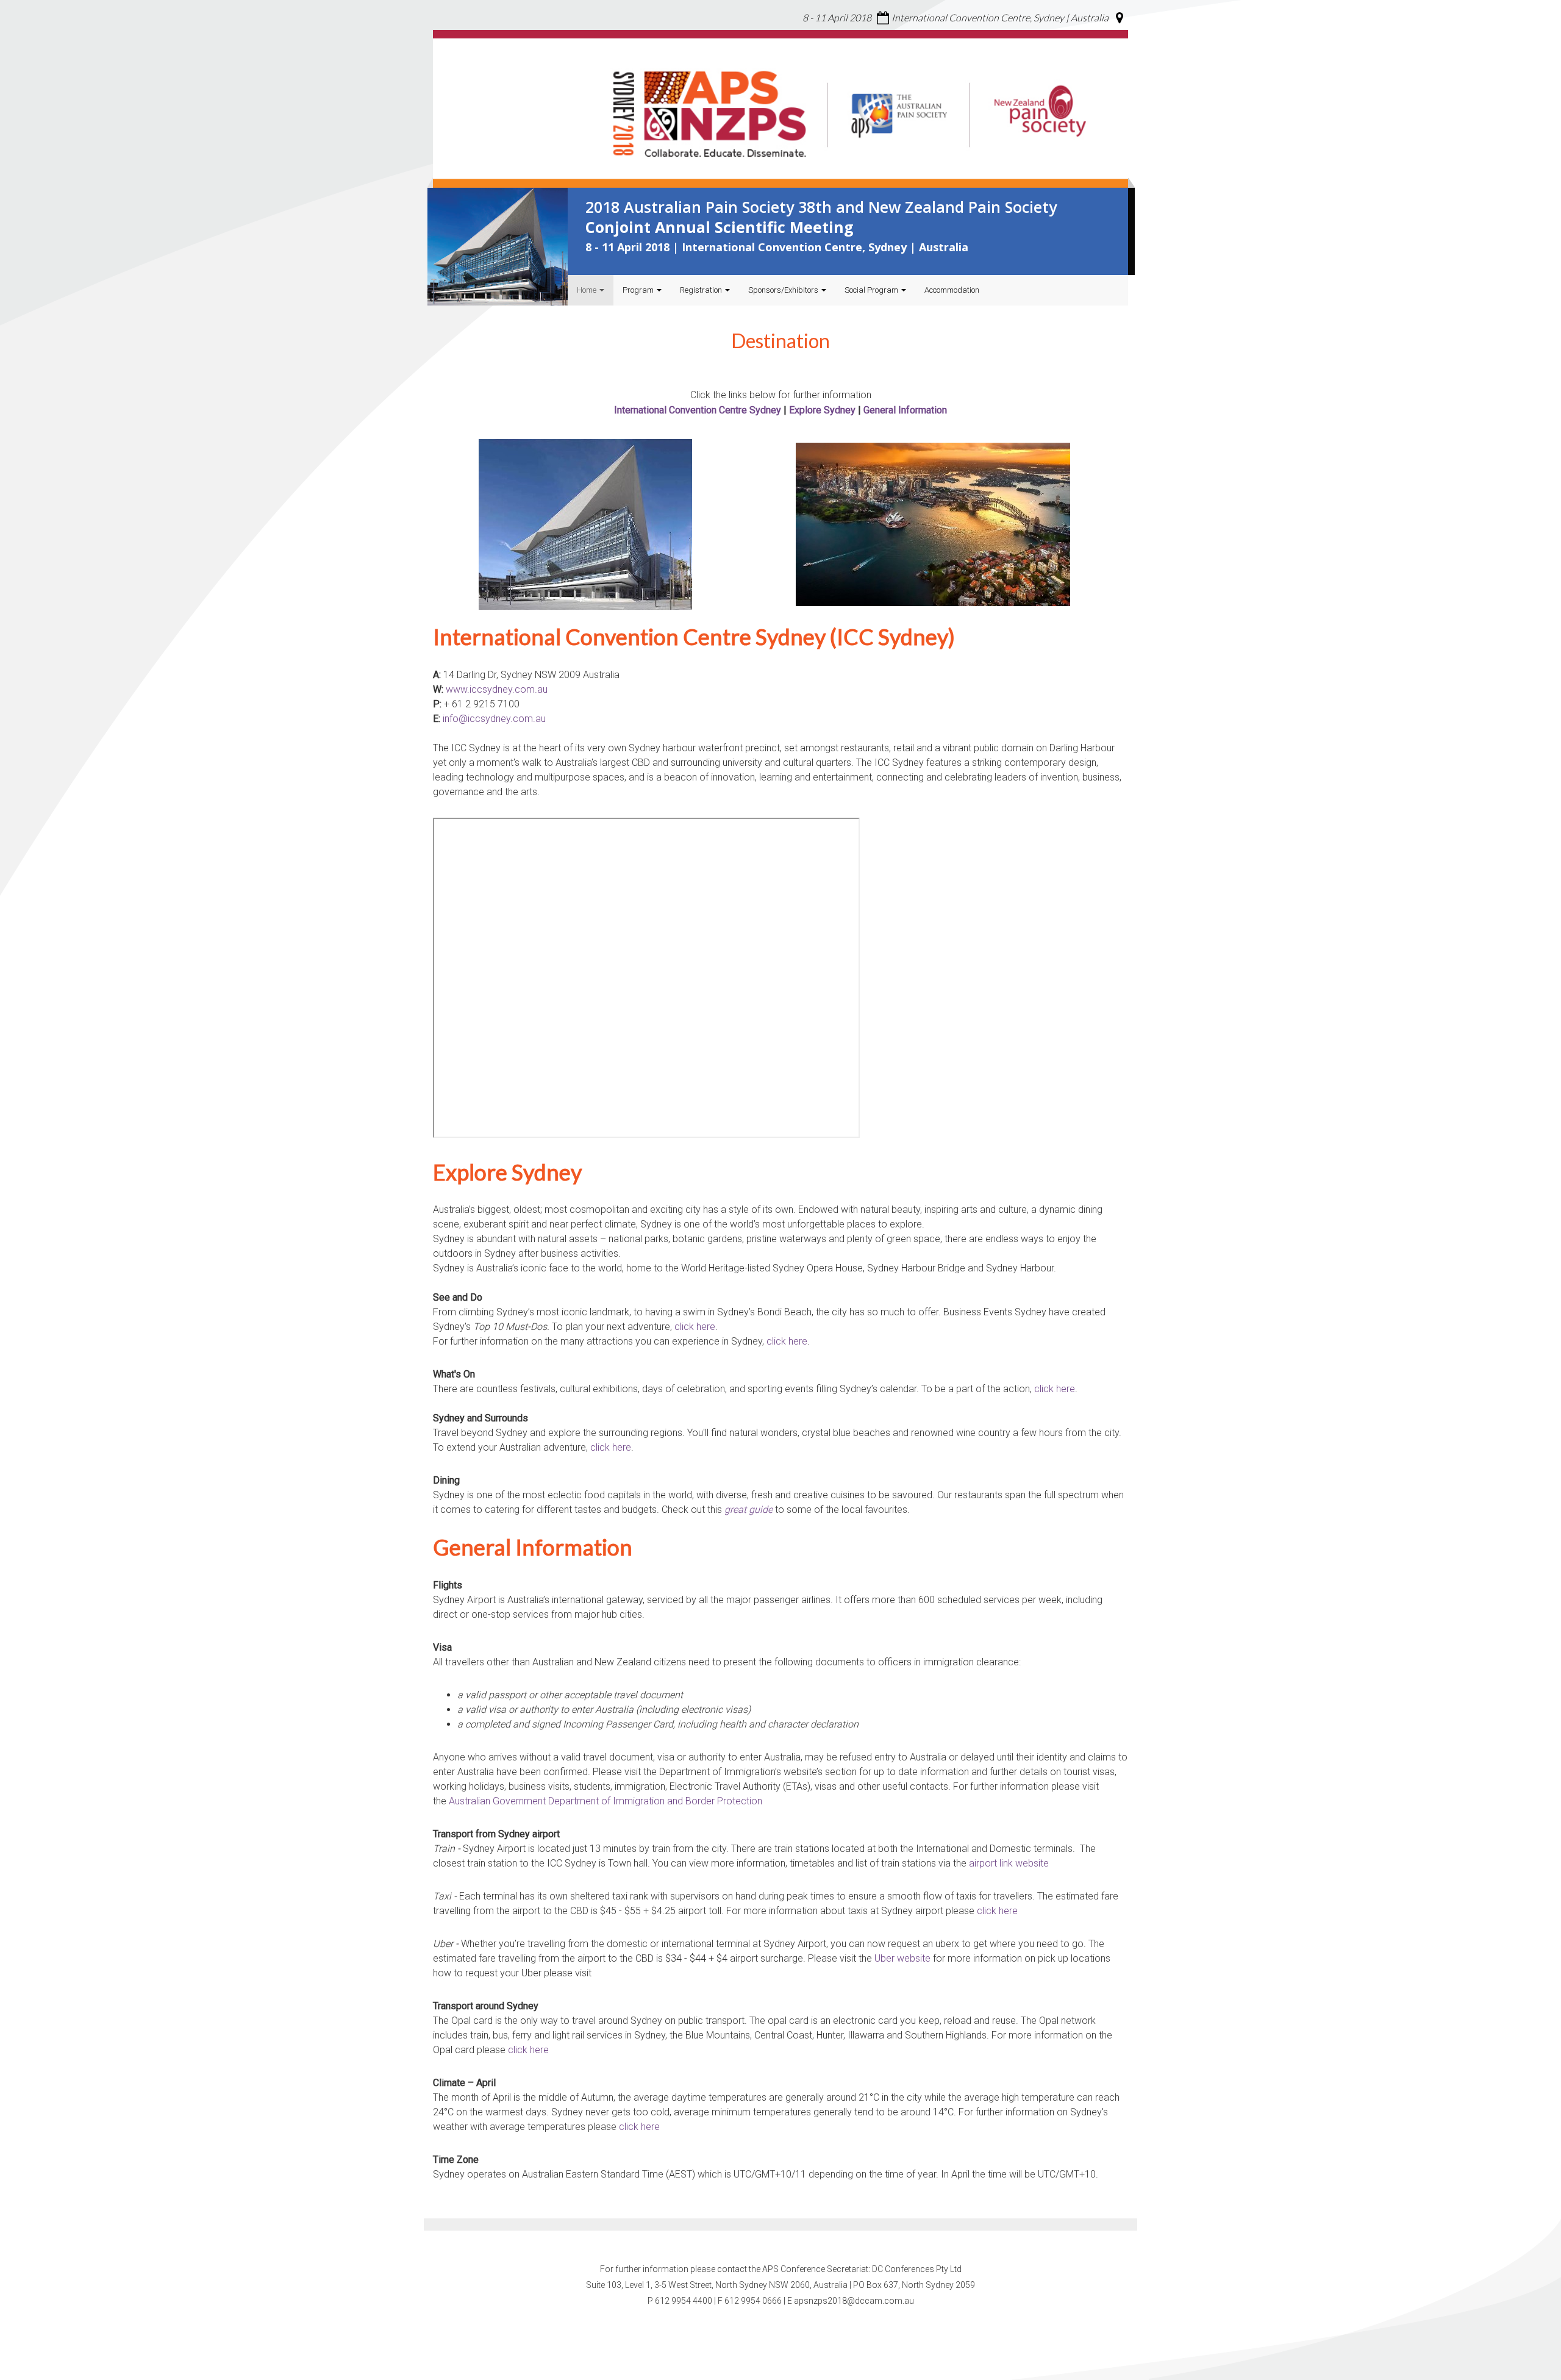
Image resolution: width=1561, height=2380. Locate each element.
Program (639, 290)
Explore (806, 410)
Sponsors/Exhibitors (784, 290)
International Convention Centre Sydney (698, 410)
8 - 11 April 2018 (837, 17)
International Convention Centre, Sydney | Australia (1000, 17)
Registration (702, 290)
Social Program (872, 290)
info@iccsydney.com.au (494, 719)
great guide (748, 1510)
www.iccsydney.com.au (497, 689)
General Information (905, 410)
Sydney (840, 410)
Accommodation (952, 290)
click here (695, 1327)
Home (588, 290)
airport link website (1009, 1863)
